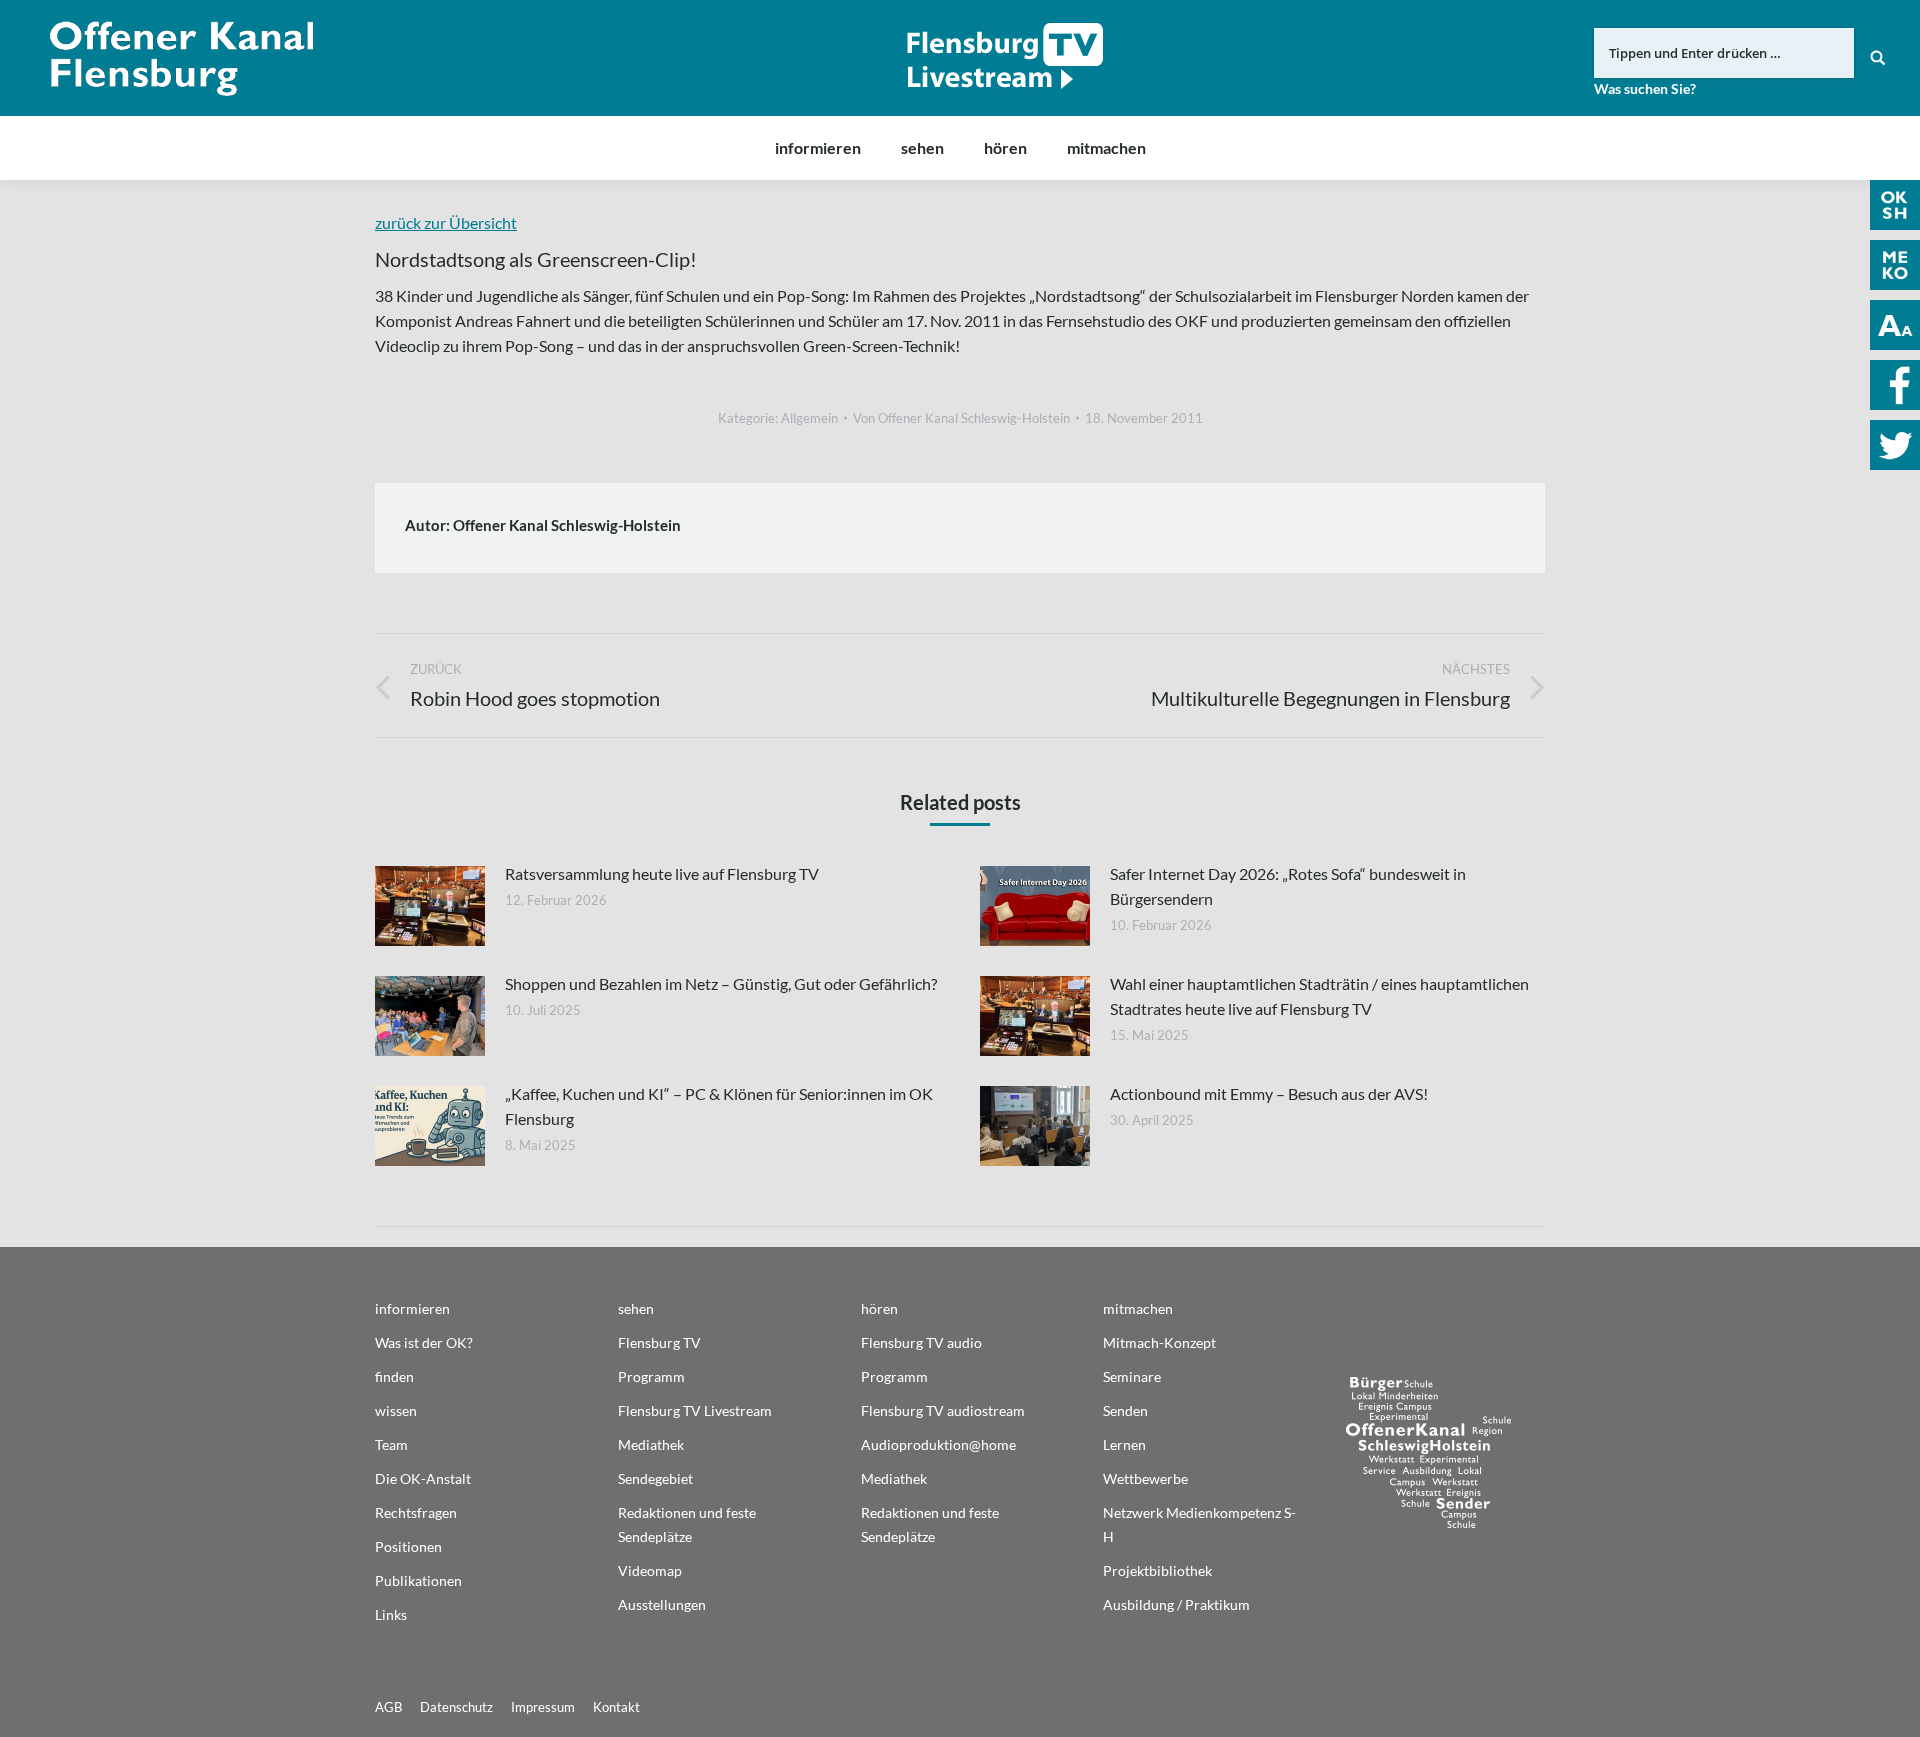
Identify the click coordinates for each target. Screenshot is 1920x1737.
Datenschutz (456, 1707)
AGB (388, 1707)
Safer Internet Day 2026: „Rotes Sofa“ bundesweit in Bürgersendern (1288, 886)
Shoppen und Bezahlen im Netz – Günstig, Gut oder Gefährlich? (721, 983)
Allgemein (809, 418)
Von (961, 418)
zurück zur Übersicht (446, 222)
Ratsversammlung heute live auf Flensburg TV (662, 873)
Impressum (543, 1707)
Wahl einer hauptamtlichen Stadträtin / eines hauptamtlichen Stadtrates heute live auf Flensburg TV (1319, 996)
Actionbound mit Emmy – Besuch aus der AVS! (1269, 1093)
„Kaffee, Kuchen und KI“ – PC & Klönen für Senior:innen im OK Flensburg (719, 1106)
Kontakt (616, 1707)
